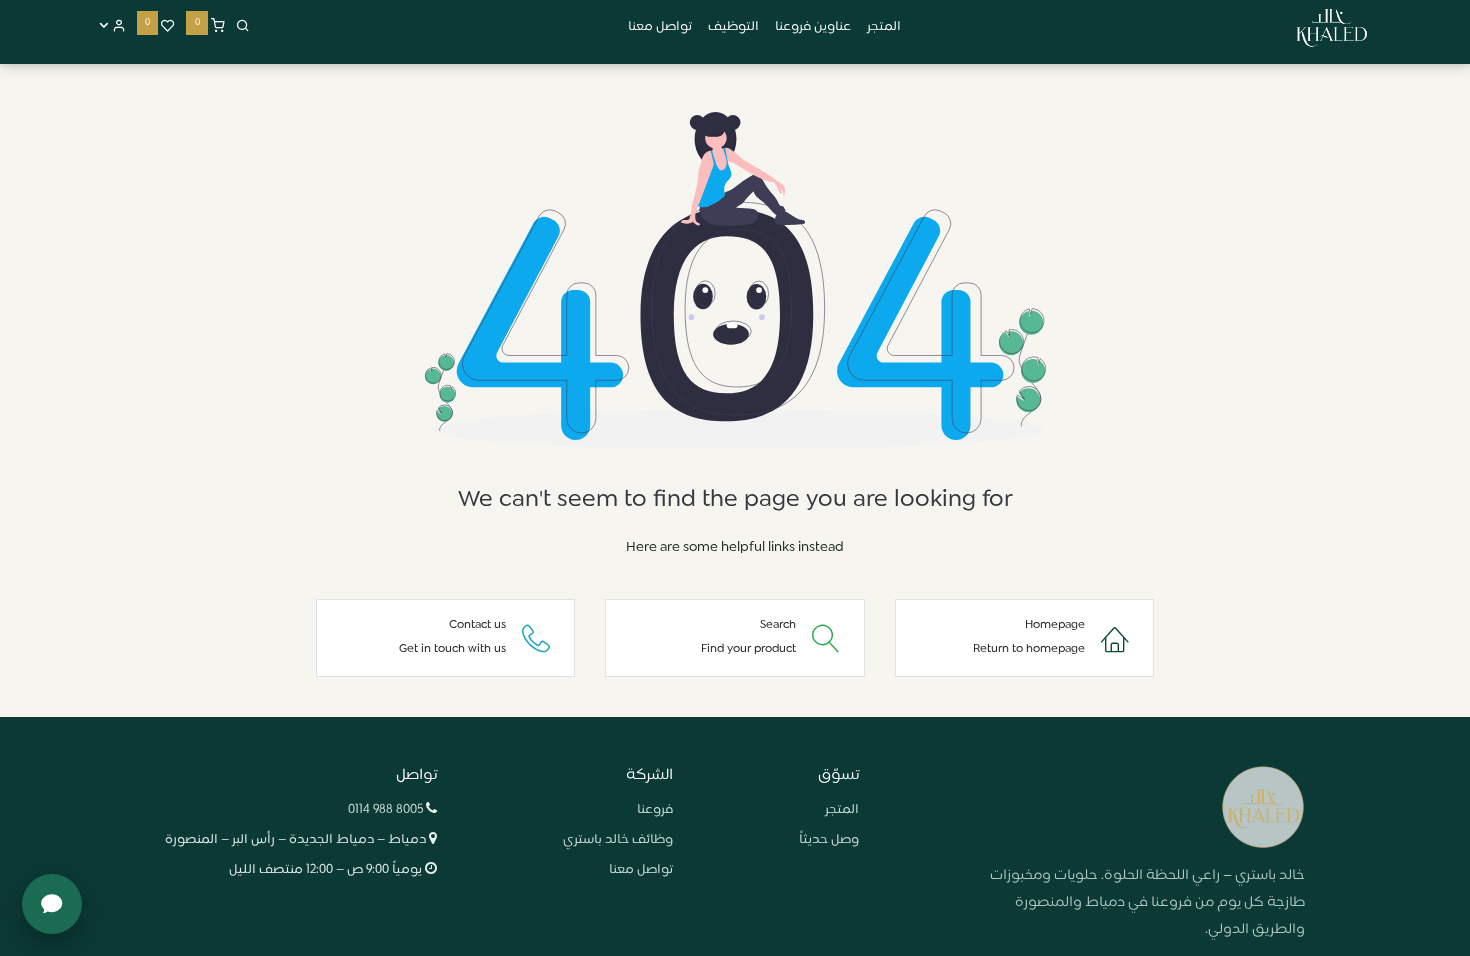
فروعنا (655, 810)
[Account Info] (112, 27)
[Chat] (52, 904)
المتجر (842, 810)
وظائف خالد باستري (618, 840)
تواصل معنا (641, 870)
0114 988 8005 (385, 810)
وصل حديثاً (829, 840)
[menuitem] (884, 28)
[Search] (243, 27)
